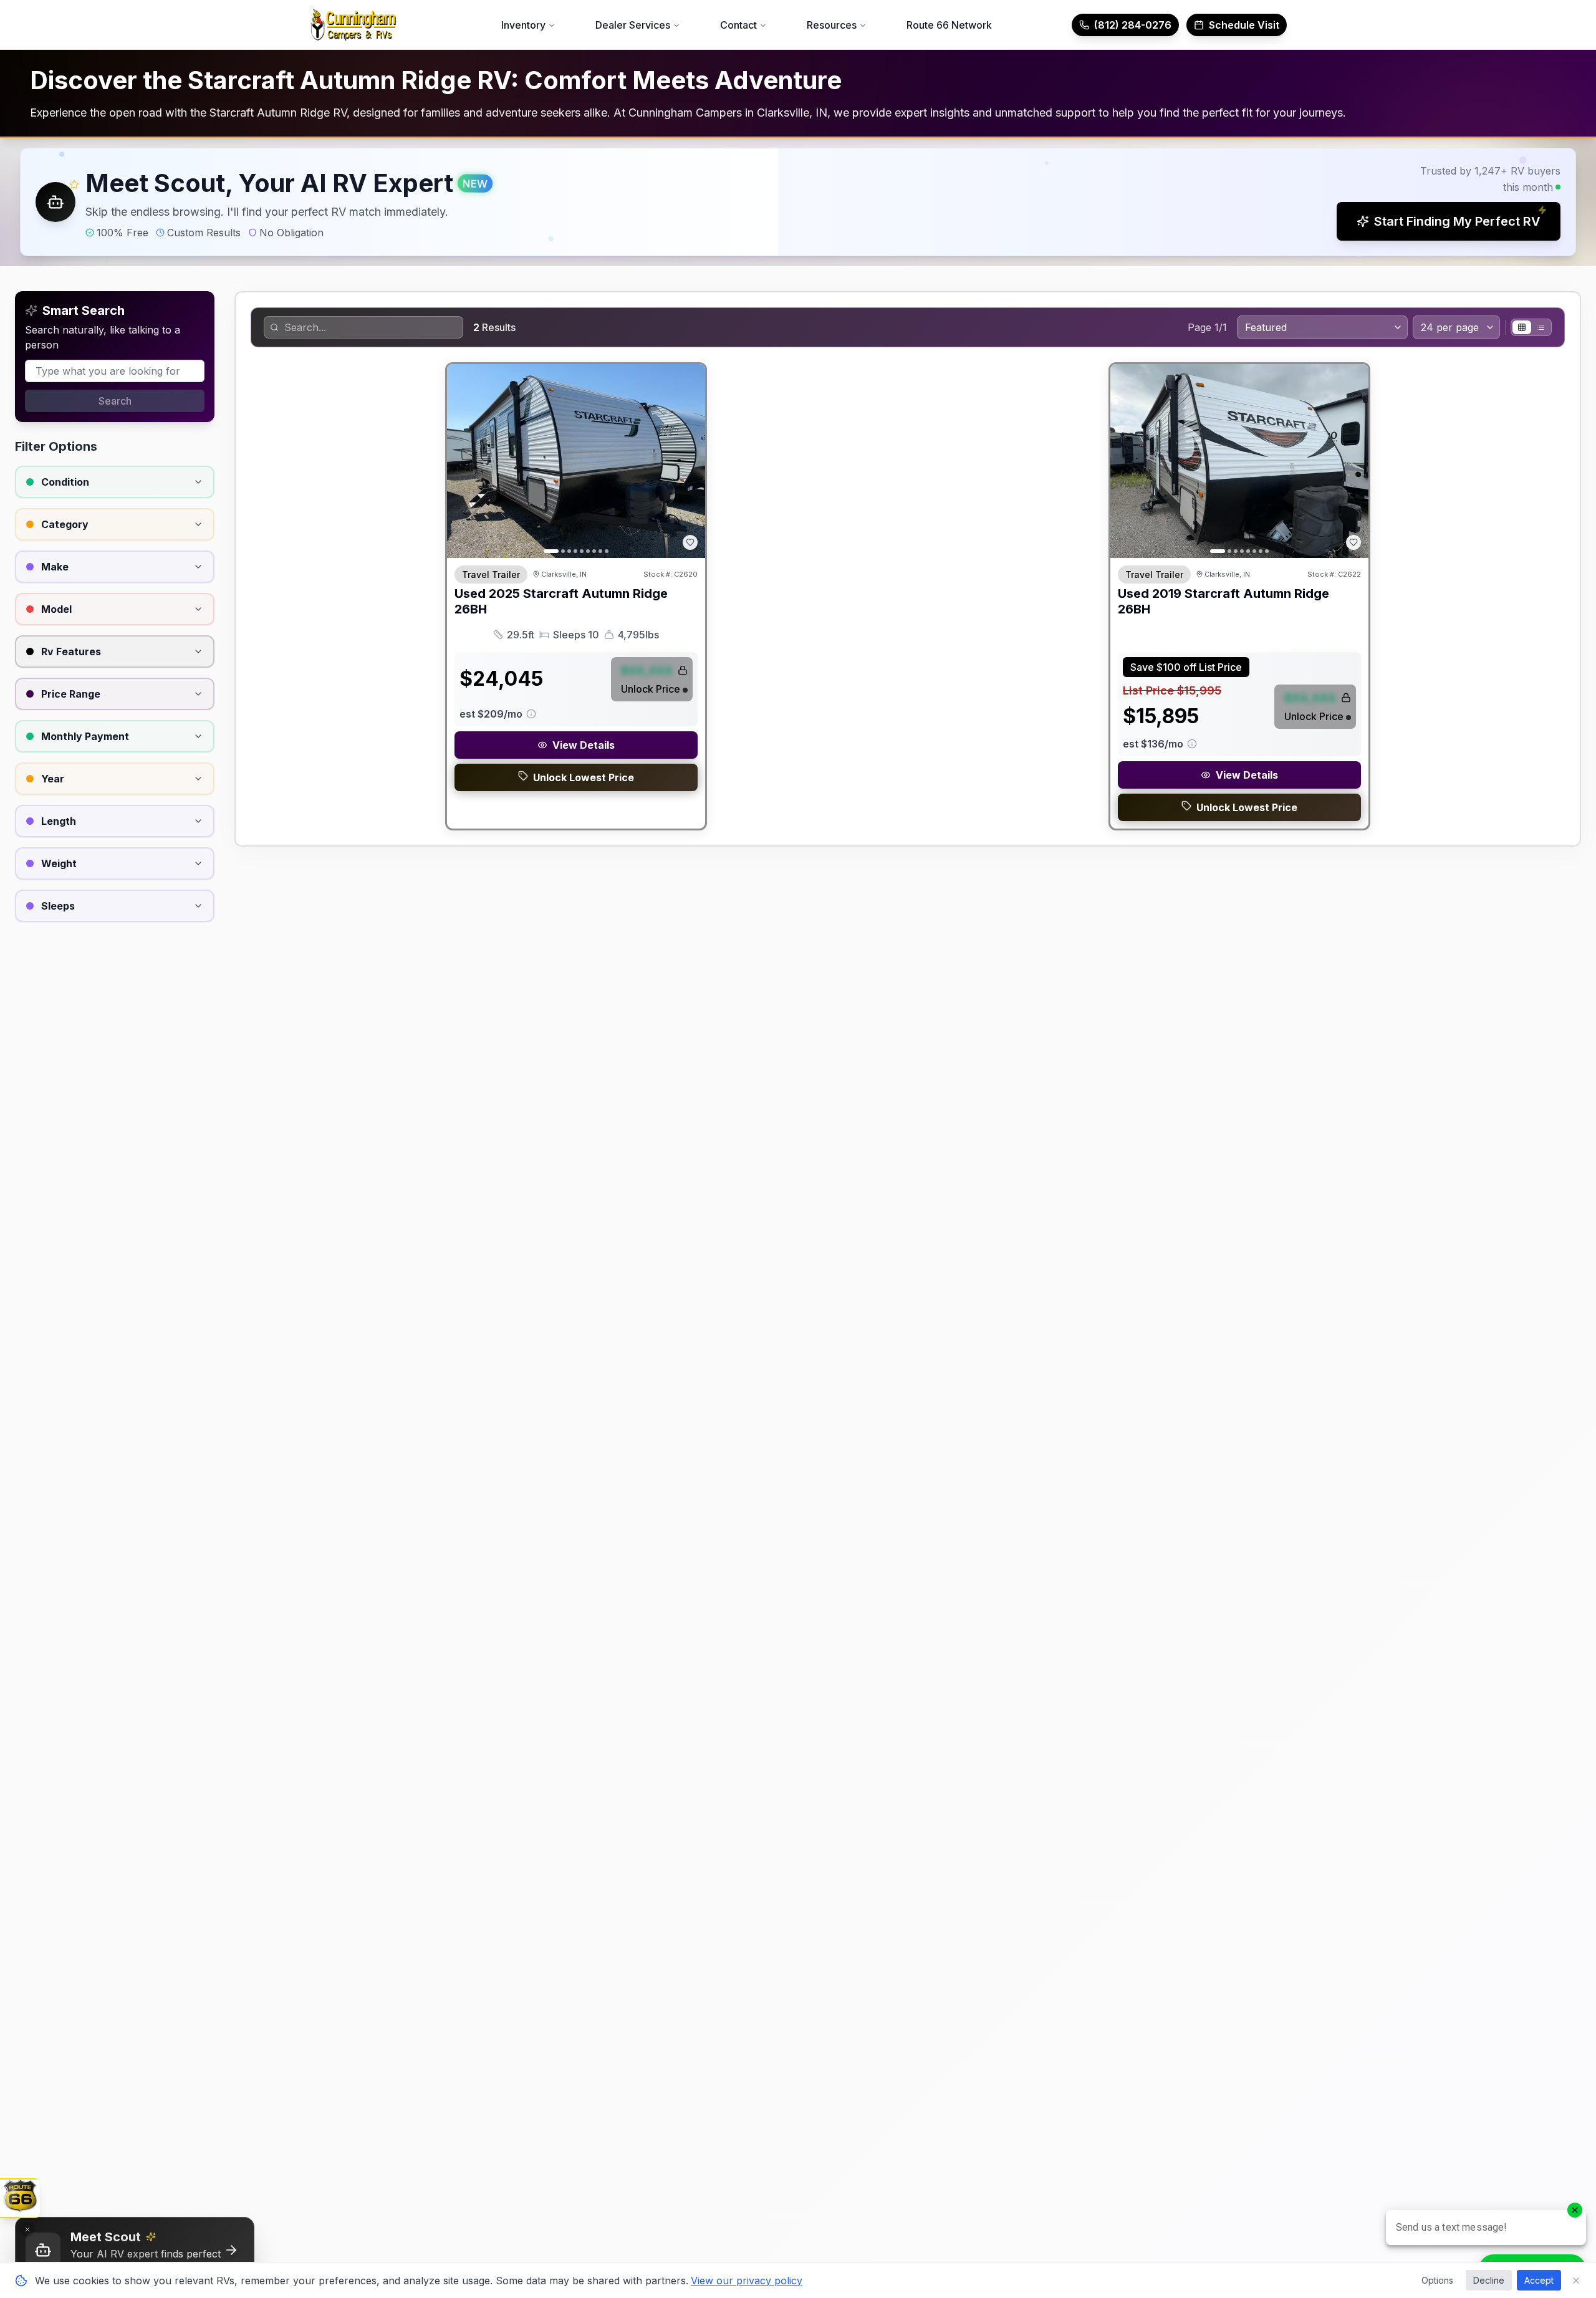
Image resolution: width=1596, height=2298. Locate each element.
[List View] (1541, 327)
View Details (584, 745)
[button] (798, 202)
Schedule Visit (1244, 25)
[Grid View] (1522, 327)
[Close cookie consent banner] (1576, 2281)
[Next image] (689, 461)
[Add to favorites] (690, 542)
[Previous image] (463, 461)
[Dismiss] (27, 2229)
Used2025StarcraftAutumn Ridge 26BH (561, 601)
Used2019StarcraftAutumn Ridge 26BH (1223, 601)
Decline (1489, 2280)
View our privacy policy (747, 2281)
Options (1437, 2280)
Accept (1539, 2280)
